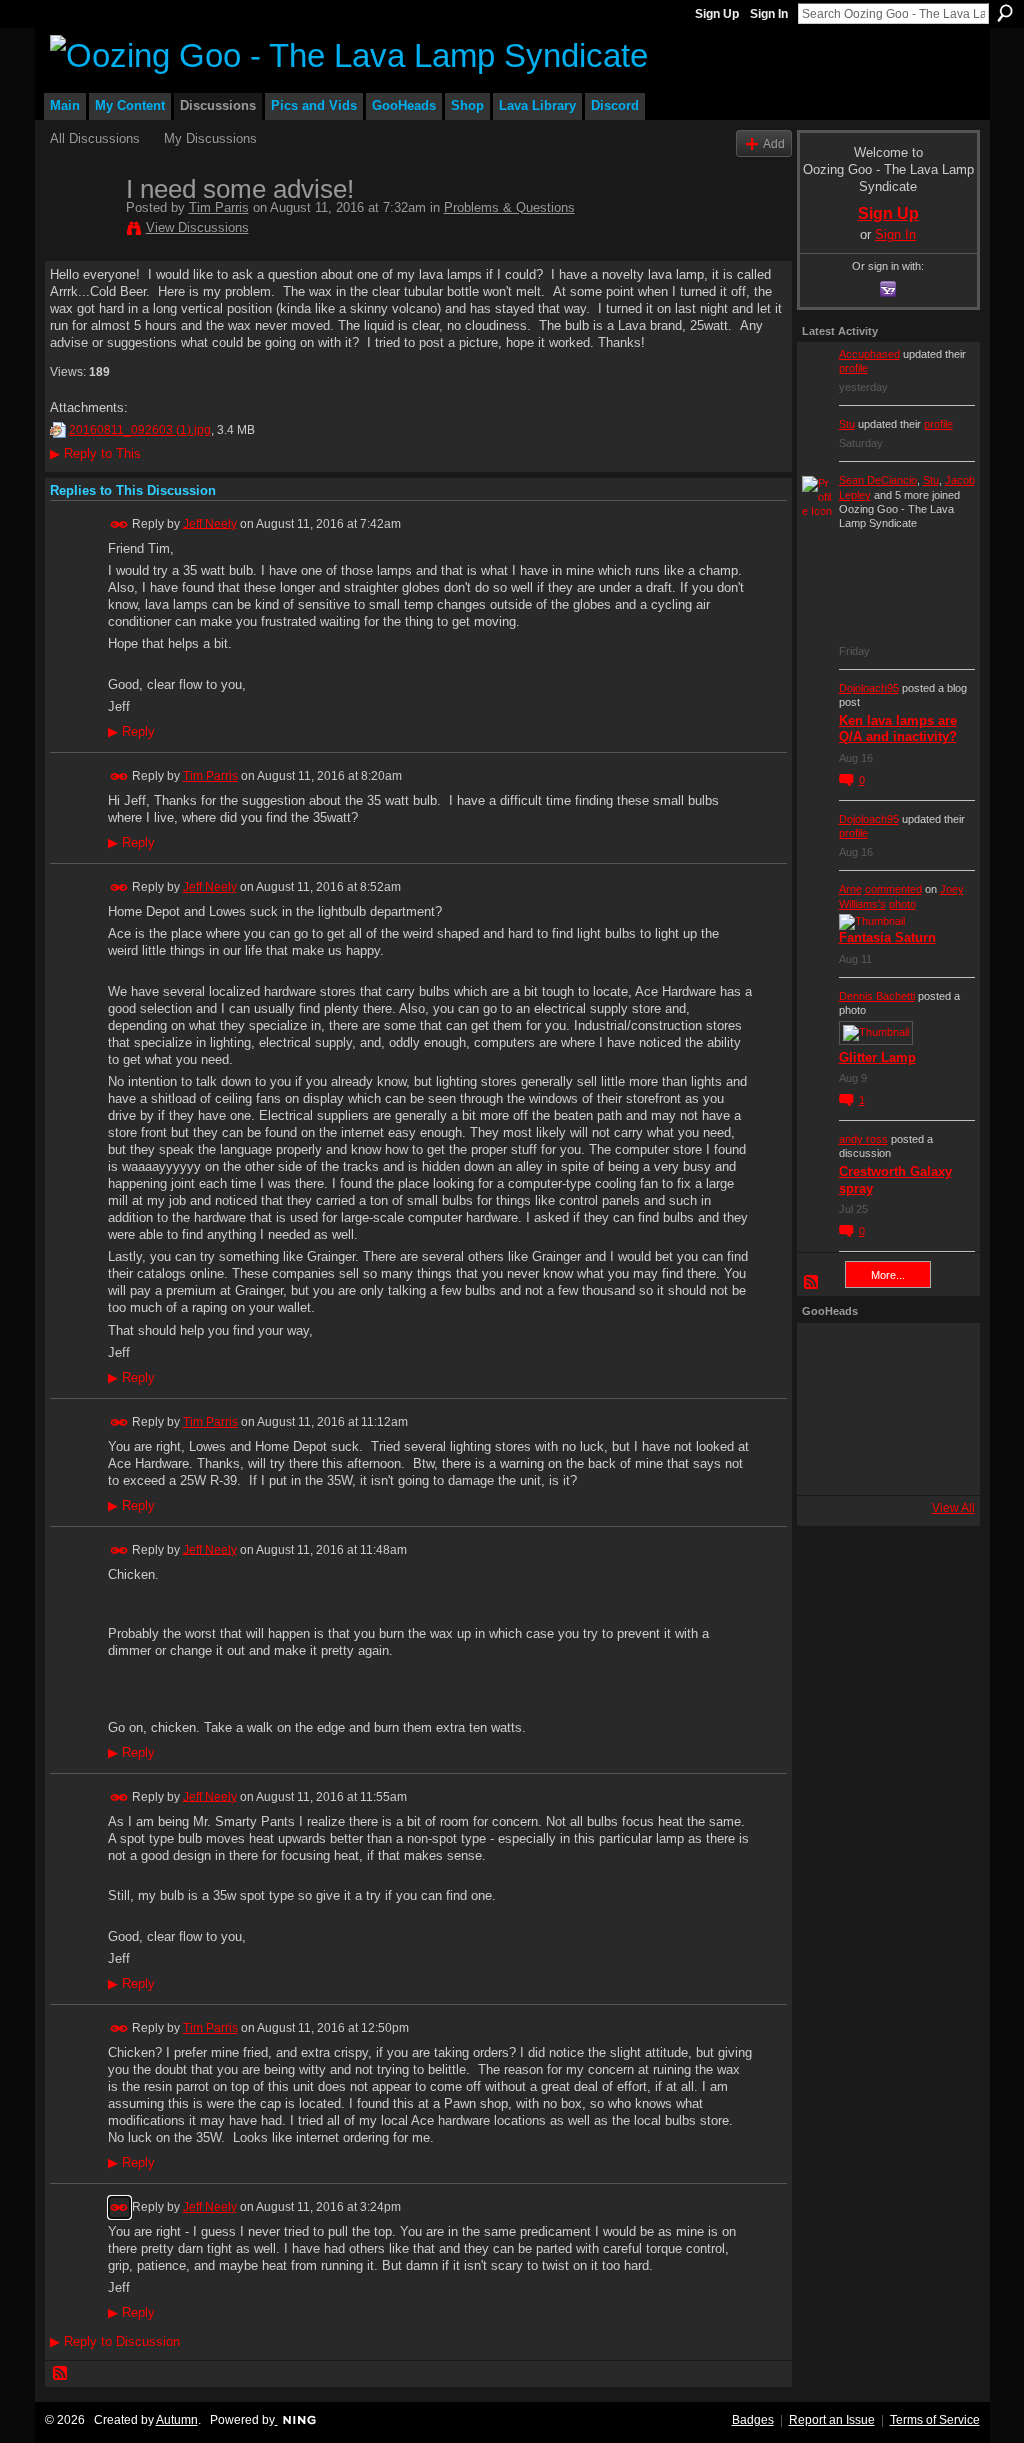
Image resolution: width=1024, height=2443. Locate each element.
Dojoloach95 (869, 688)
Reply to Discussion (115, 2341)
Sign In (769, 14)
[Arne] (883, 1463)
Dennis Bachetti (877, 996)
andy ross (863, 1139)
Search (1005, 13)
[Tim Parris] (82, 231)
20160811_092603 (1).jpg (140, 430)
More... (888, 1275)
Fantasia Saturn (887, 937)
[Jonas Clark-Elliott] (829, 1409)
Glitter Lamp (877, 1057)
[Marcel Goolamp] (937, 1463)
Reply (131, 732)
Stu (847, 424)
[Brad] (937, 1409)
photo (902, 904)
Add (774, 143)
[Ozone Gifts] (937, 1355)
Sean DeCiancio (878, 480)
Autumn (177, 2420)
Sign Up (717, 14)
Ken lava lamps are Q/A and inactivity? (898, 729)
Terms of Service (935, 2420)
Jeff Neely (210, 523)
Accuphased (869, 354)
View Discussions (197, 227)
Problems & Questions (509, 207)
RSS (61, 2374)
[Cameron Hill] (883, 1355)
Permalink (119, 524)
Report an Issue (832, 2420)
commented (893, 889)
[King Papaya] (829, 1355)
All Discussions (95, 138)
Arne (850, 889)
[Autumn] (829, 1463)
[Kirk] (883, 1409)
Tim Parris (219, 207)
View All (953, 1508)
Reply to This (95, 453)
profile (853, 368)
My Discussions (210, 138)
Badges (753, 2420)
